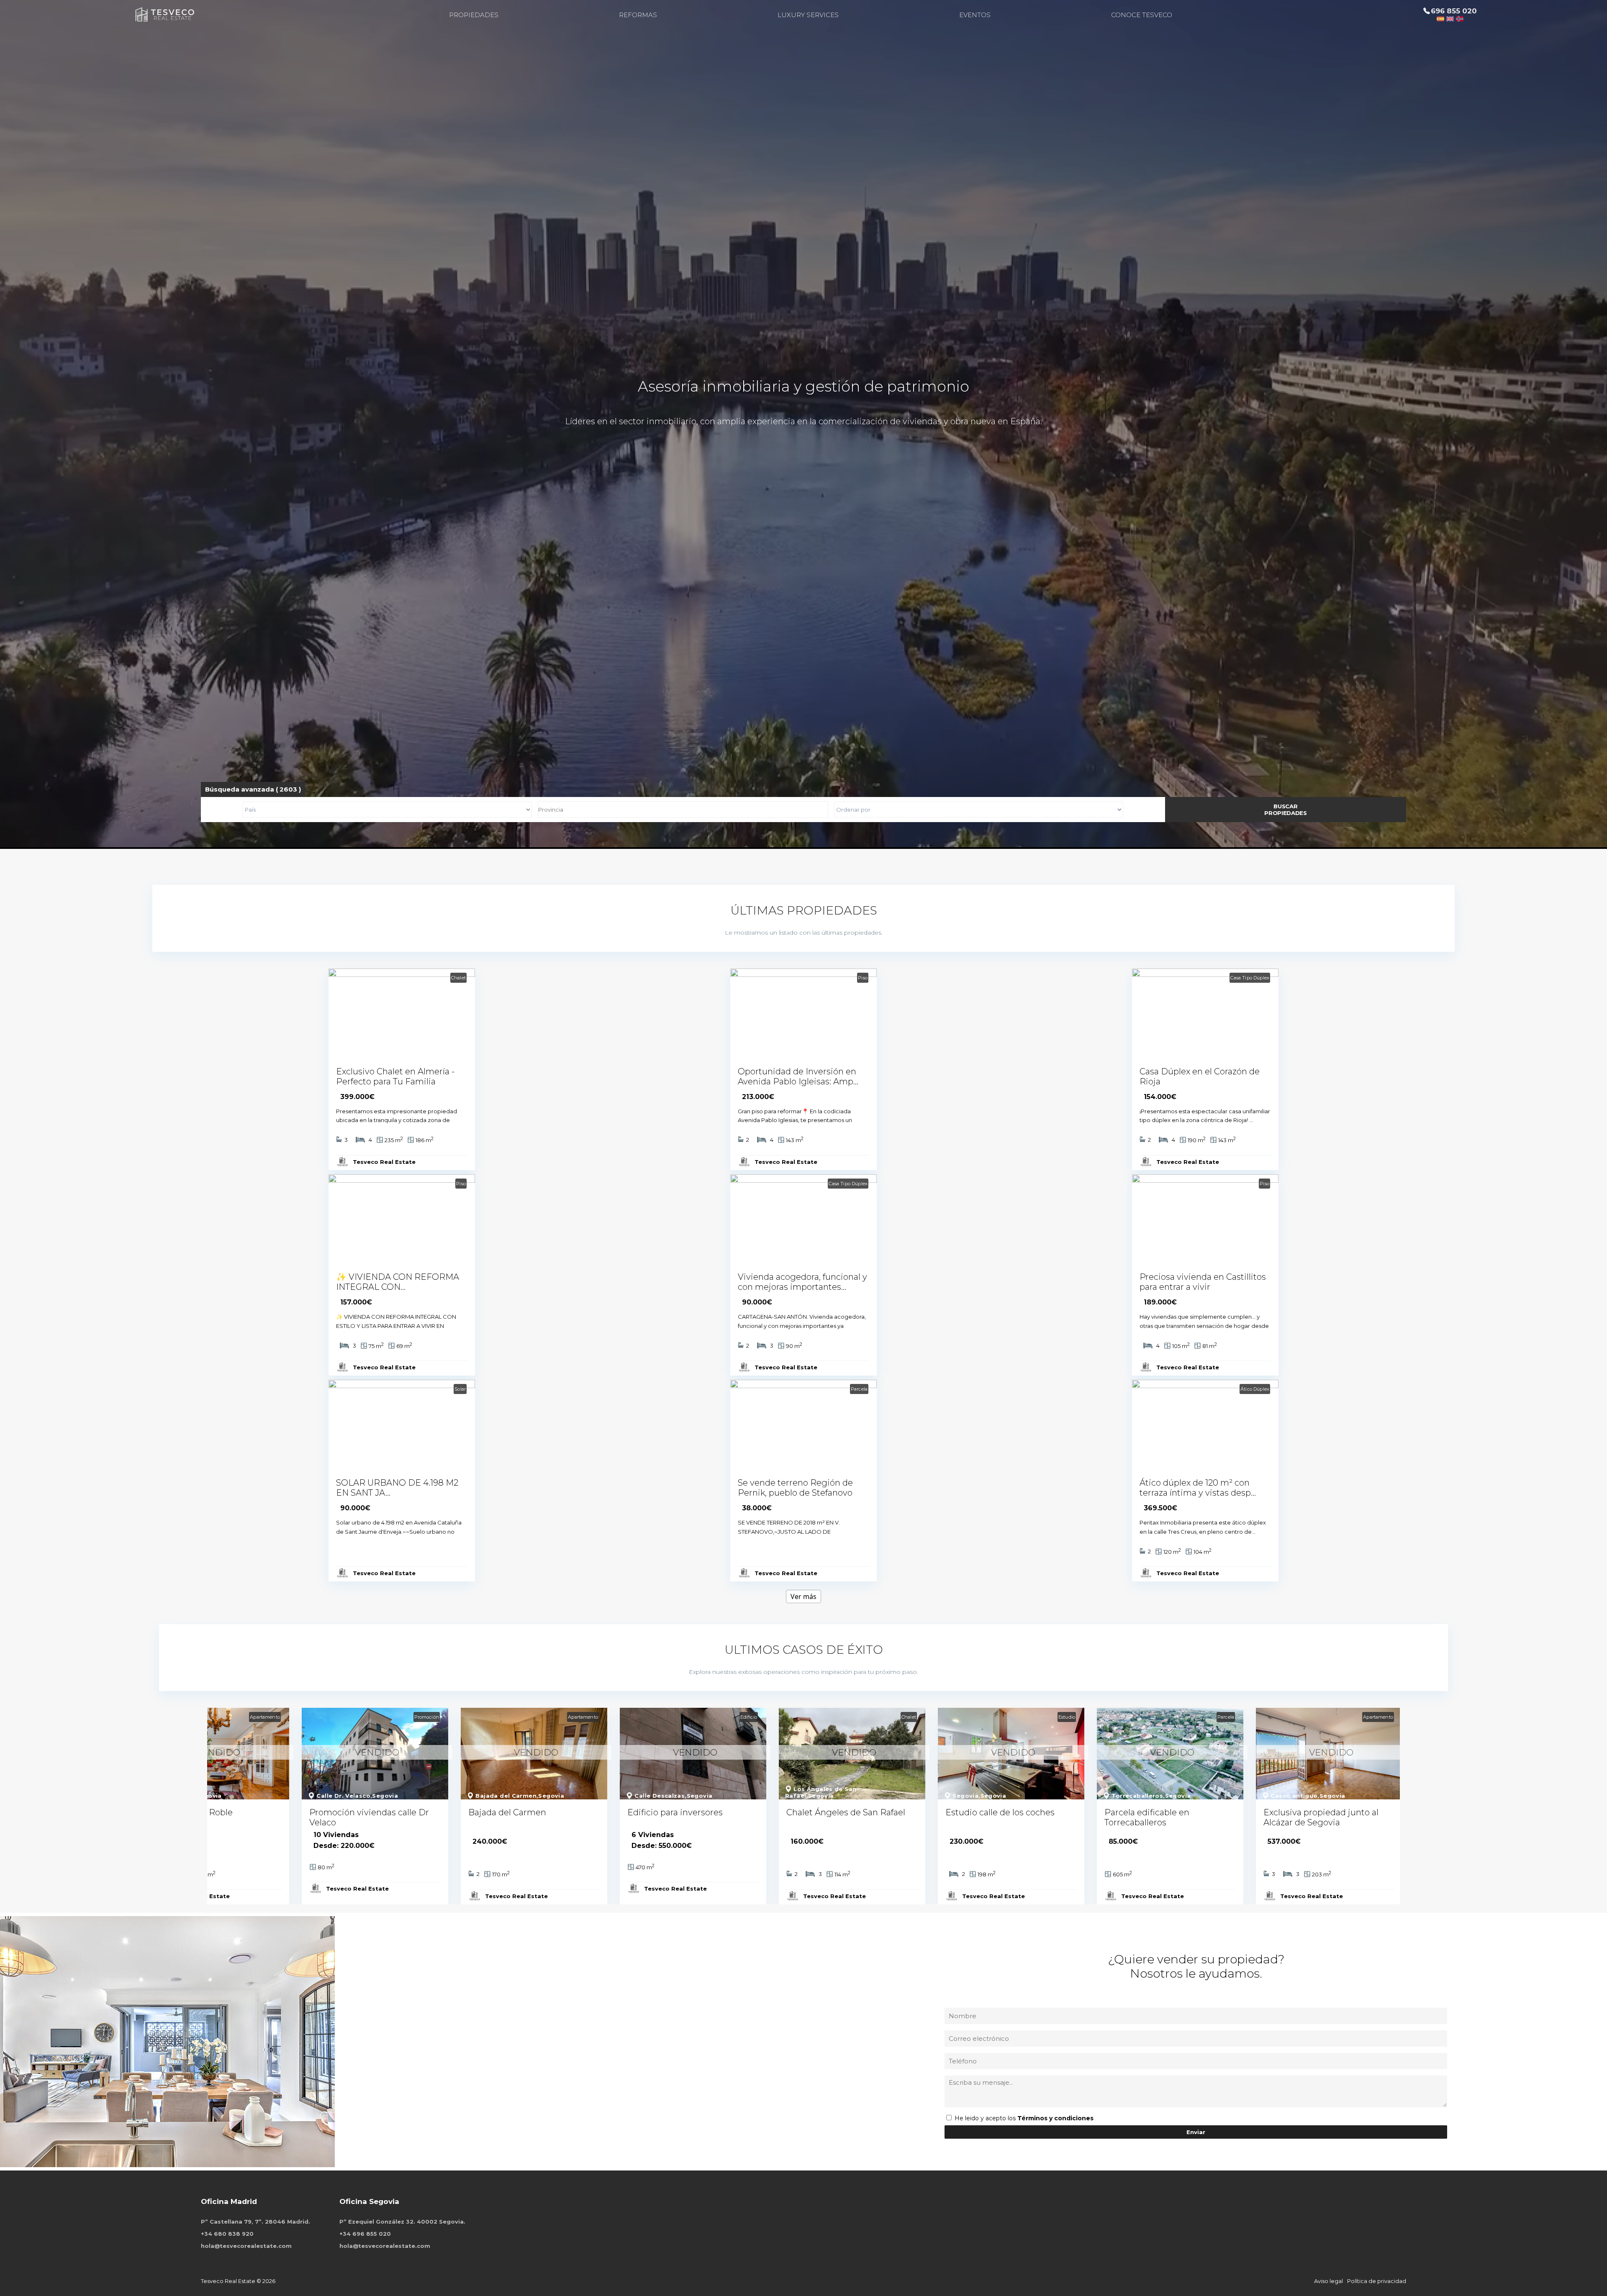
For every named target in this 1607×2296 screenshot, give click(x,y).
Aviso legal (1328, 2281)
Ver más (803, 1596)
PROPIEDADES (474, 15)
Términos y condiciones (1055, 2118)
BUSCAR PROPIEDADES (1286, 810)
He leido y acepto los (986, 2118)
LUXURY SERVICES (808, 15)
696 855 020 (1454, 11)
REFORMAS (638, 15)
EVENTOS (975, 15)
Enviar (1196, 2132)
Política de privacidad (1377, 2281)
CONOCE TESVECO (1142, 15)
